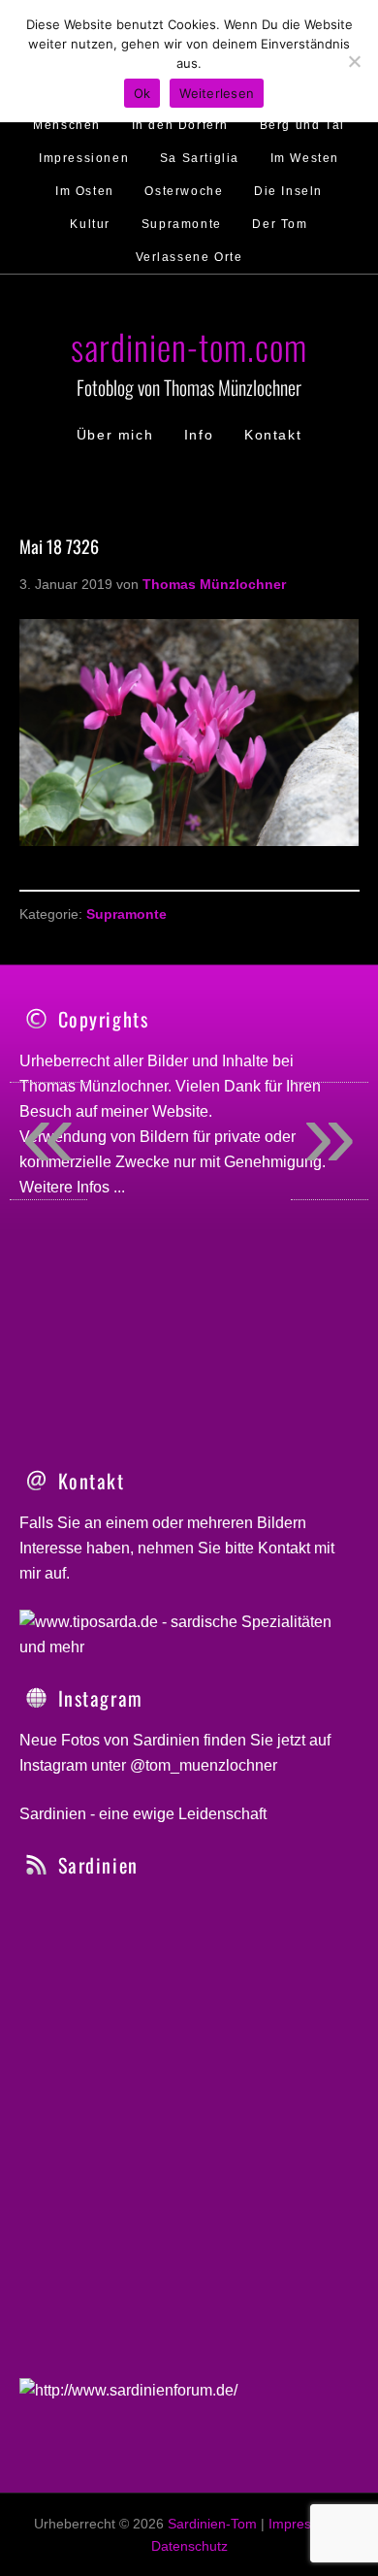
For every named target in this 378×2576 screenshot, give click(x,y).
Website (180, 1111)
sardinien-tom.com (189, 346)
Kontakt (284, 1548)
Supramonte (126, 914)
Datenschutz (189, 2546)
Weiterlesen (217, 93)
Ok (142, 93)
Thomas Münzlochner (94, 1086)
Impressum (303, 2524)
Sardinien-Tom (212, 2524)
